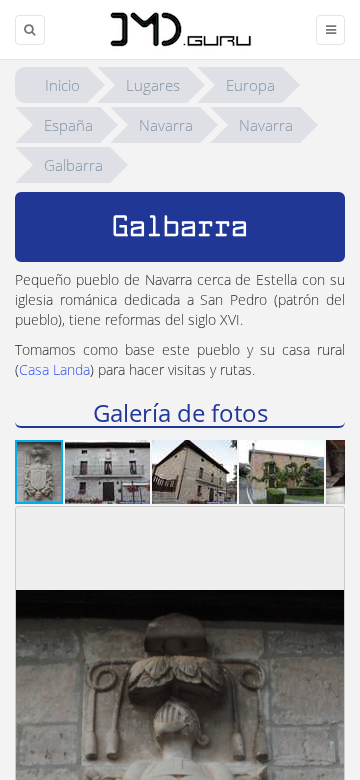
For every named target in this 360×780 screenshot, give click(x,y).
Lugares (153, 85)
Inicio (62, 85)
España (68, 125)
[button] (108, 472)
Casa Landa (54, 369)
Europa (250, 85)
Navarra (166, 125)
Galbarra (73, 165)
